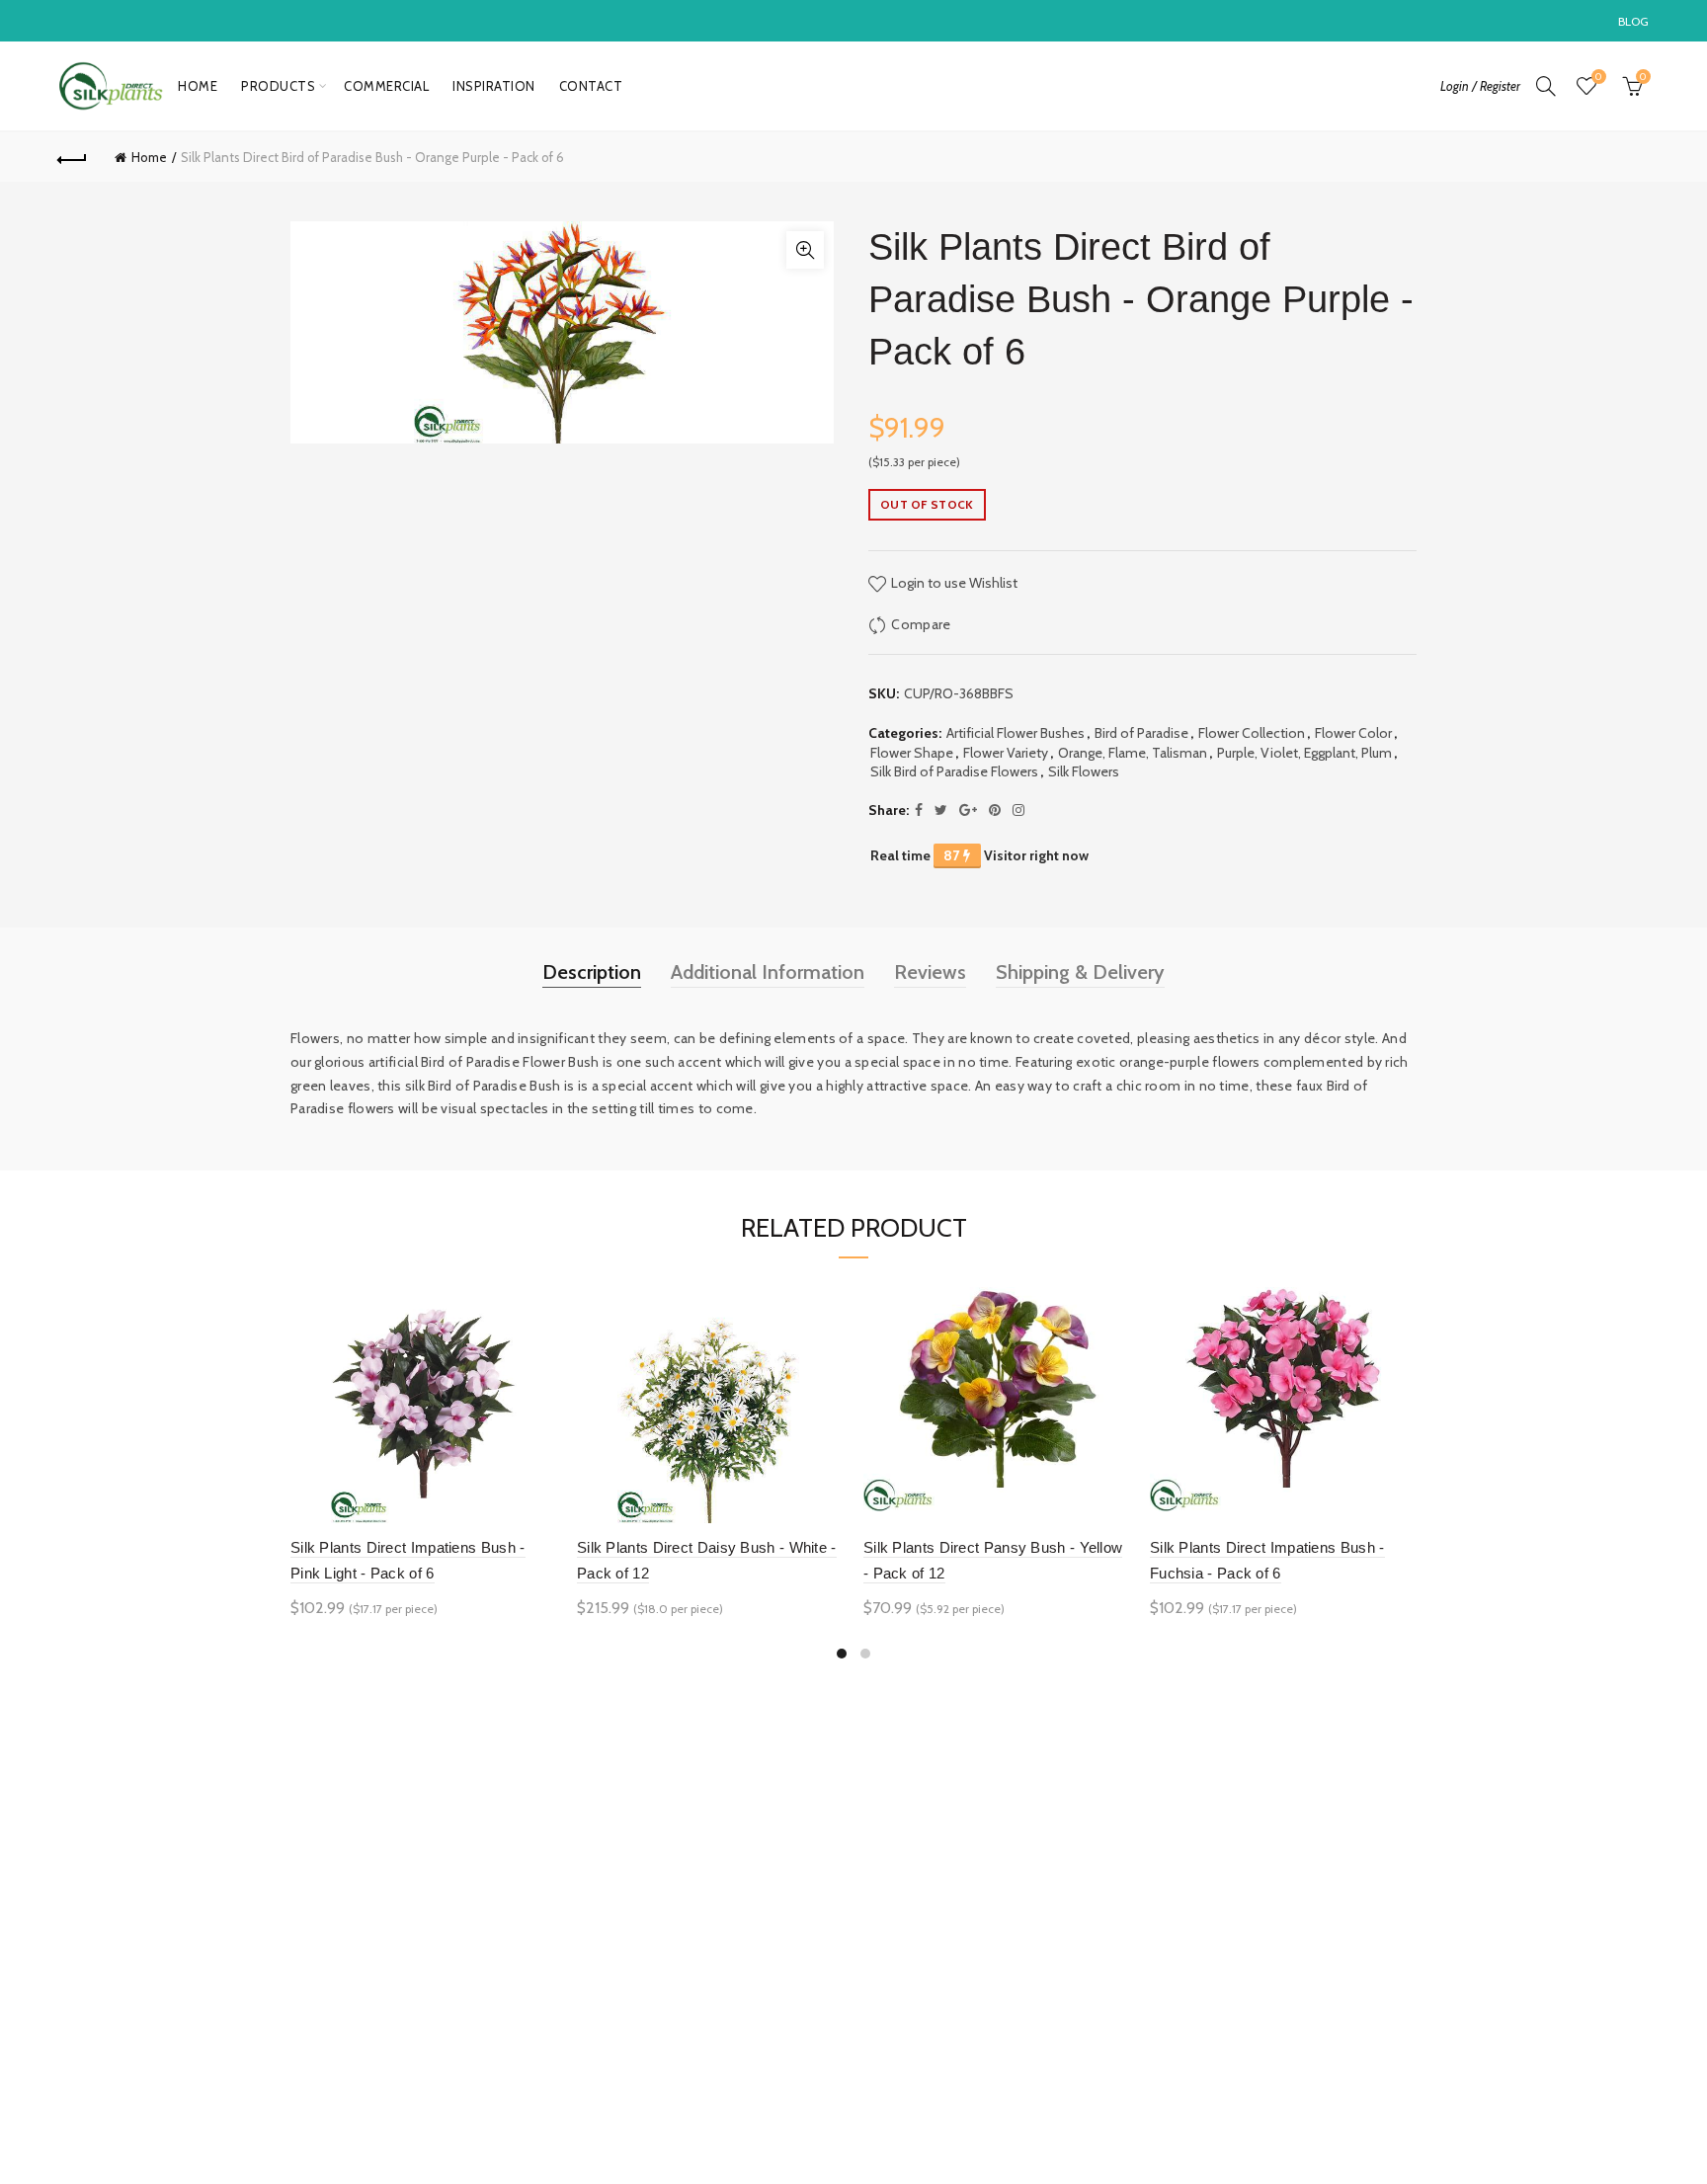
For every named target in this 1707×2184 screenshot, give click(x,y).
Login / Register (1480, 86)
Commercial (386, 86)
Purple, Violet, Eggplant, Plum (1304, 753)
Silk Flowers (1084, 771)
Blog (1634, 21)
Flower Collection (1252, 733)
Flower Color (1353, 733)
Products (278, 86)
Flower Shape (912, 753)
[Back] (72, 157)
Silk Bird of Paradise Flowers (954, 771)
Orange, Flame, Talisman (1133, 753)
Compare (921, 624)
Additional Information (768, 972)
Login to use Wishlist (953, 583)
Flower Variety (1006, 753)
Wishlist (1598, 77)
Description (592, 972)
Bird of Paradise (1141, 733)
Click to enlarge (805, 250)
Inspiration (494, 86)
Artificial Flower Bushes (1016, 733)
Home (198, 86)
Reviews (930, 972)
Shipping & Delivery (1080, 972)
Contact (591, 86)
